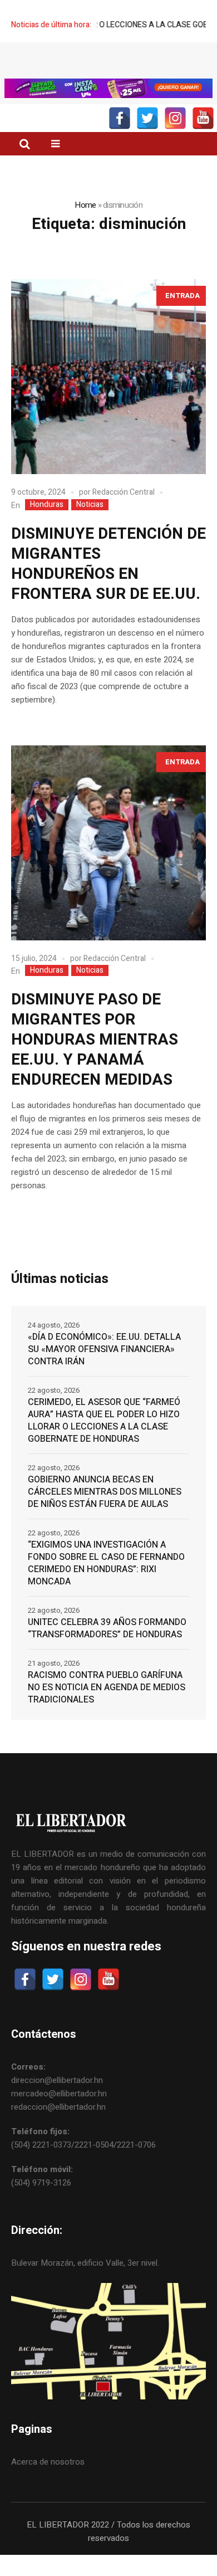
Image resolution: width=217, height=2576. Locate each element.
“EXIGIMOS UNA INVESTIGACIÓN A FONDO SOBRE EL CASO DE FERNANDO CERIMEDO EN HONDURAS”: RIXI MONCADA (106, 1563)
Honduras (47, 505)
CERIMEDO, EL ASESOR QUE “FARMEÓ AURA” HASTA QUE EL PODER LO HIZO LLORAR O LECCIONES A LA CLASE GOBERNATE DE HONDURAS (104, 1421)
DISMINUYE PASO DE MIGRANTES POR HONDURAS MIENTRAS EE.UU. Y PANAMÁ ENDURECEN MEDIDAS (95, 1040)
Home (85, 205)
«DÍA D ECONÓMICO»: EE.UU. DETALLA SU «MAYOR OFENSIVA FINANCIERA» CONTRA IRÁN (104, 1349)
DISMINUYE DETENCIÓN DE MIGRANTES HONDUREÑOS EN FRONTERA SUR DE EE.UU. (108, 564)
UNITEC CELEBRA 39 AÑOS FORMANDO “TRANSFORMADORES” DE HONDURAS (107, 1628)
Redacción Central (124, 492)
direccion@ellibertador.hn (57, 2080)
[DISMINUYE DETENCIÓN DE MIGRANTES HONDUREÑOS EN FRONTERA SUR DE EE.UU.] (108, 377)
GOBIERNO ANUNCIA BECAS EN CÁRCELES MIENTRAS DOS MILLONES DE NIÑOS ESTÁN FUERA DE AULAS (105, 1492)
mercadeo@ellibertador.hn (59, 2094)
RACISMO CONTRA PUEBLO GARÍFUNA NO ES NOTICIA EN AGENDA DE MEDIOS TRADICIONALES (107, 1687)
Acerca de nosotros (48, 2462)
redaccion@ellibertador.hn (58, 2107)
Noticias (90, 505)
